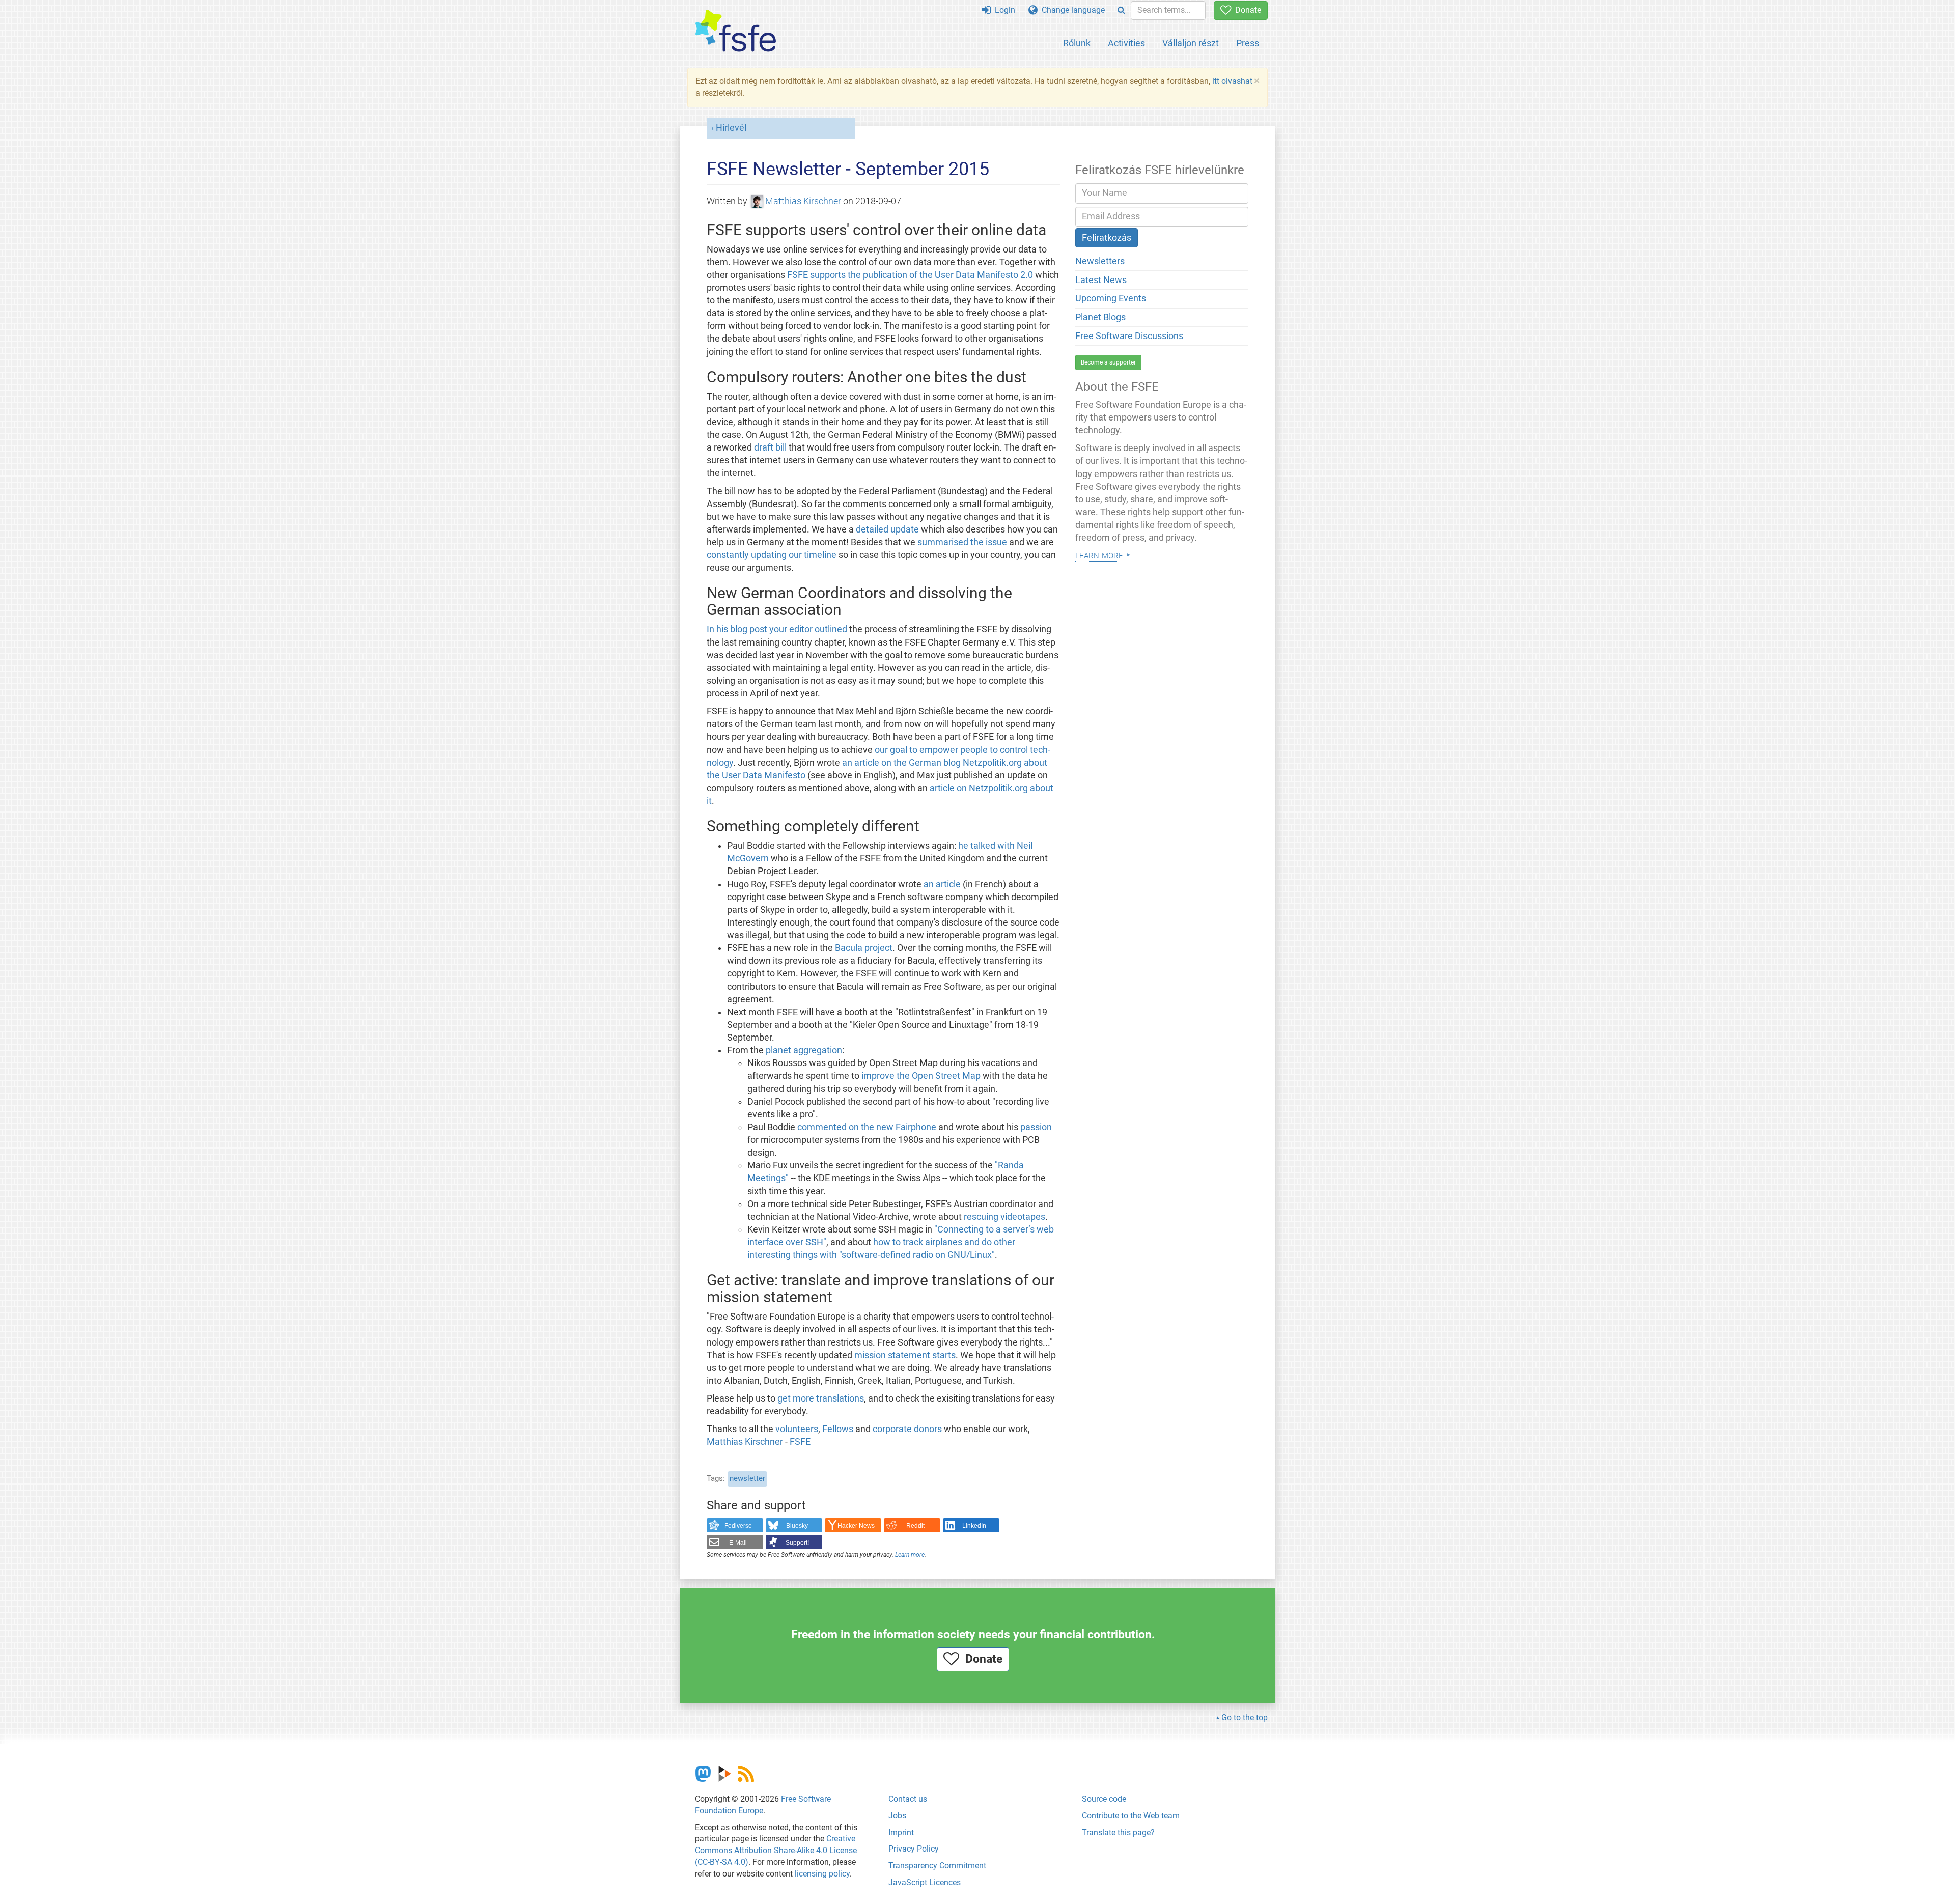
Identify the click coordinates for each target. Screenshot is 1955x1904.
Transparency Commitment (937, 1866)
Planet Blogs (1100, 317)
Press (1248, 43)
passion (1036, 1127)
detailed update (887, 529)
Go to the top (1245, 1717)
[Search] (1121, 10)
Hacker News (856, 1526)
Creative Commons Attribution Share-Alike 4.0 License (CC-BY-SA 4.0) (776, 1850)
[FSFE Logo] (736, 31)
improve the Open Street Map (921, 1076)
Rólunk (1077, 43)
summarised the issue (962, 542)
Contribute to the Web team (1131, 1816)
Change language (1071, 10)
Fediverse (738, 1526)
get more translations (821, 1398)
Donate (1246, 10)
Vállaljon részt (1191, 43)
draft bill (770, 447)
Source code (1104, 1799)
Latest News (1101, 280)
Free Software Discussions (1129, 336)
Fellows (838, 1429)
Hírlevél (731, 128)
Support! (797, 1543)
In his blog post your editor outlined (777, 629)
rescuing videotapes (1004, 1217)
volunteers (797, 1429)
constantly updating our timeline (772, 555)
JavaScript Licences (925, 1882)
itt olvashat (1232, 81)
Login (1003, 10)
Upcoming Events (1111, 298)
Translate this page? (1118, 1832)
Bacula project (864, 948)
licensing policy (822, 1874)
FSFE (800, 1442)
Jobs (897, 1816)
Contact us (908, 1799)
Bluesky (797, 1526)
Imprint (901, 1832)
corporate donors (907, 1429)
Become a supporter (1108, 362)
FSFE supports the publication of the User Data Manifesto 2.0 (910, 275)
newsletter (747, 1478)
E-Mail (738, 1543)
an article (942, 884)
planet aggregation (804, 1050)
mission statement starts (905, 1355)
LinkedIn (974, 1526)
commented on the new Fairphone (867, 1127)
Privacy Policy (914, 1849)
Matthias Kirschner (803, 201)
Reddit (915, 1526)
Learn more (910, 1555)
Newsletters (1100, 261)
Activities (1126, 43)
